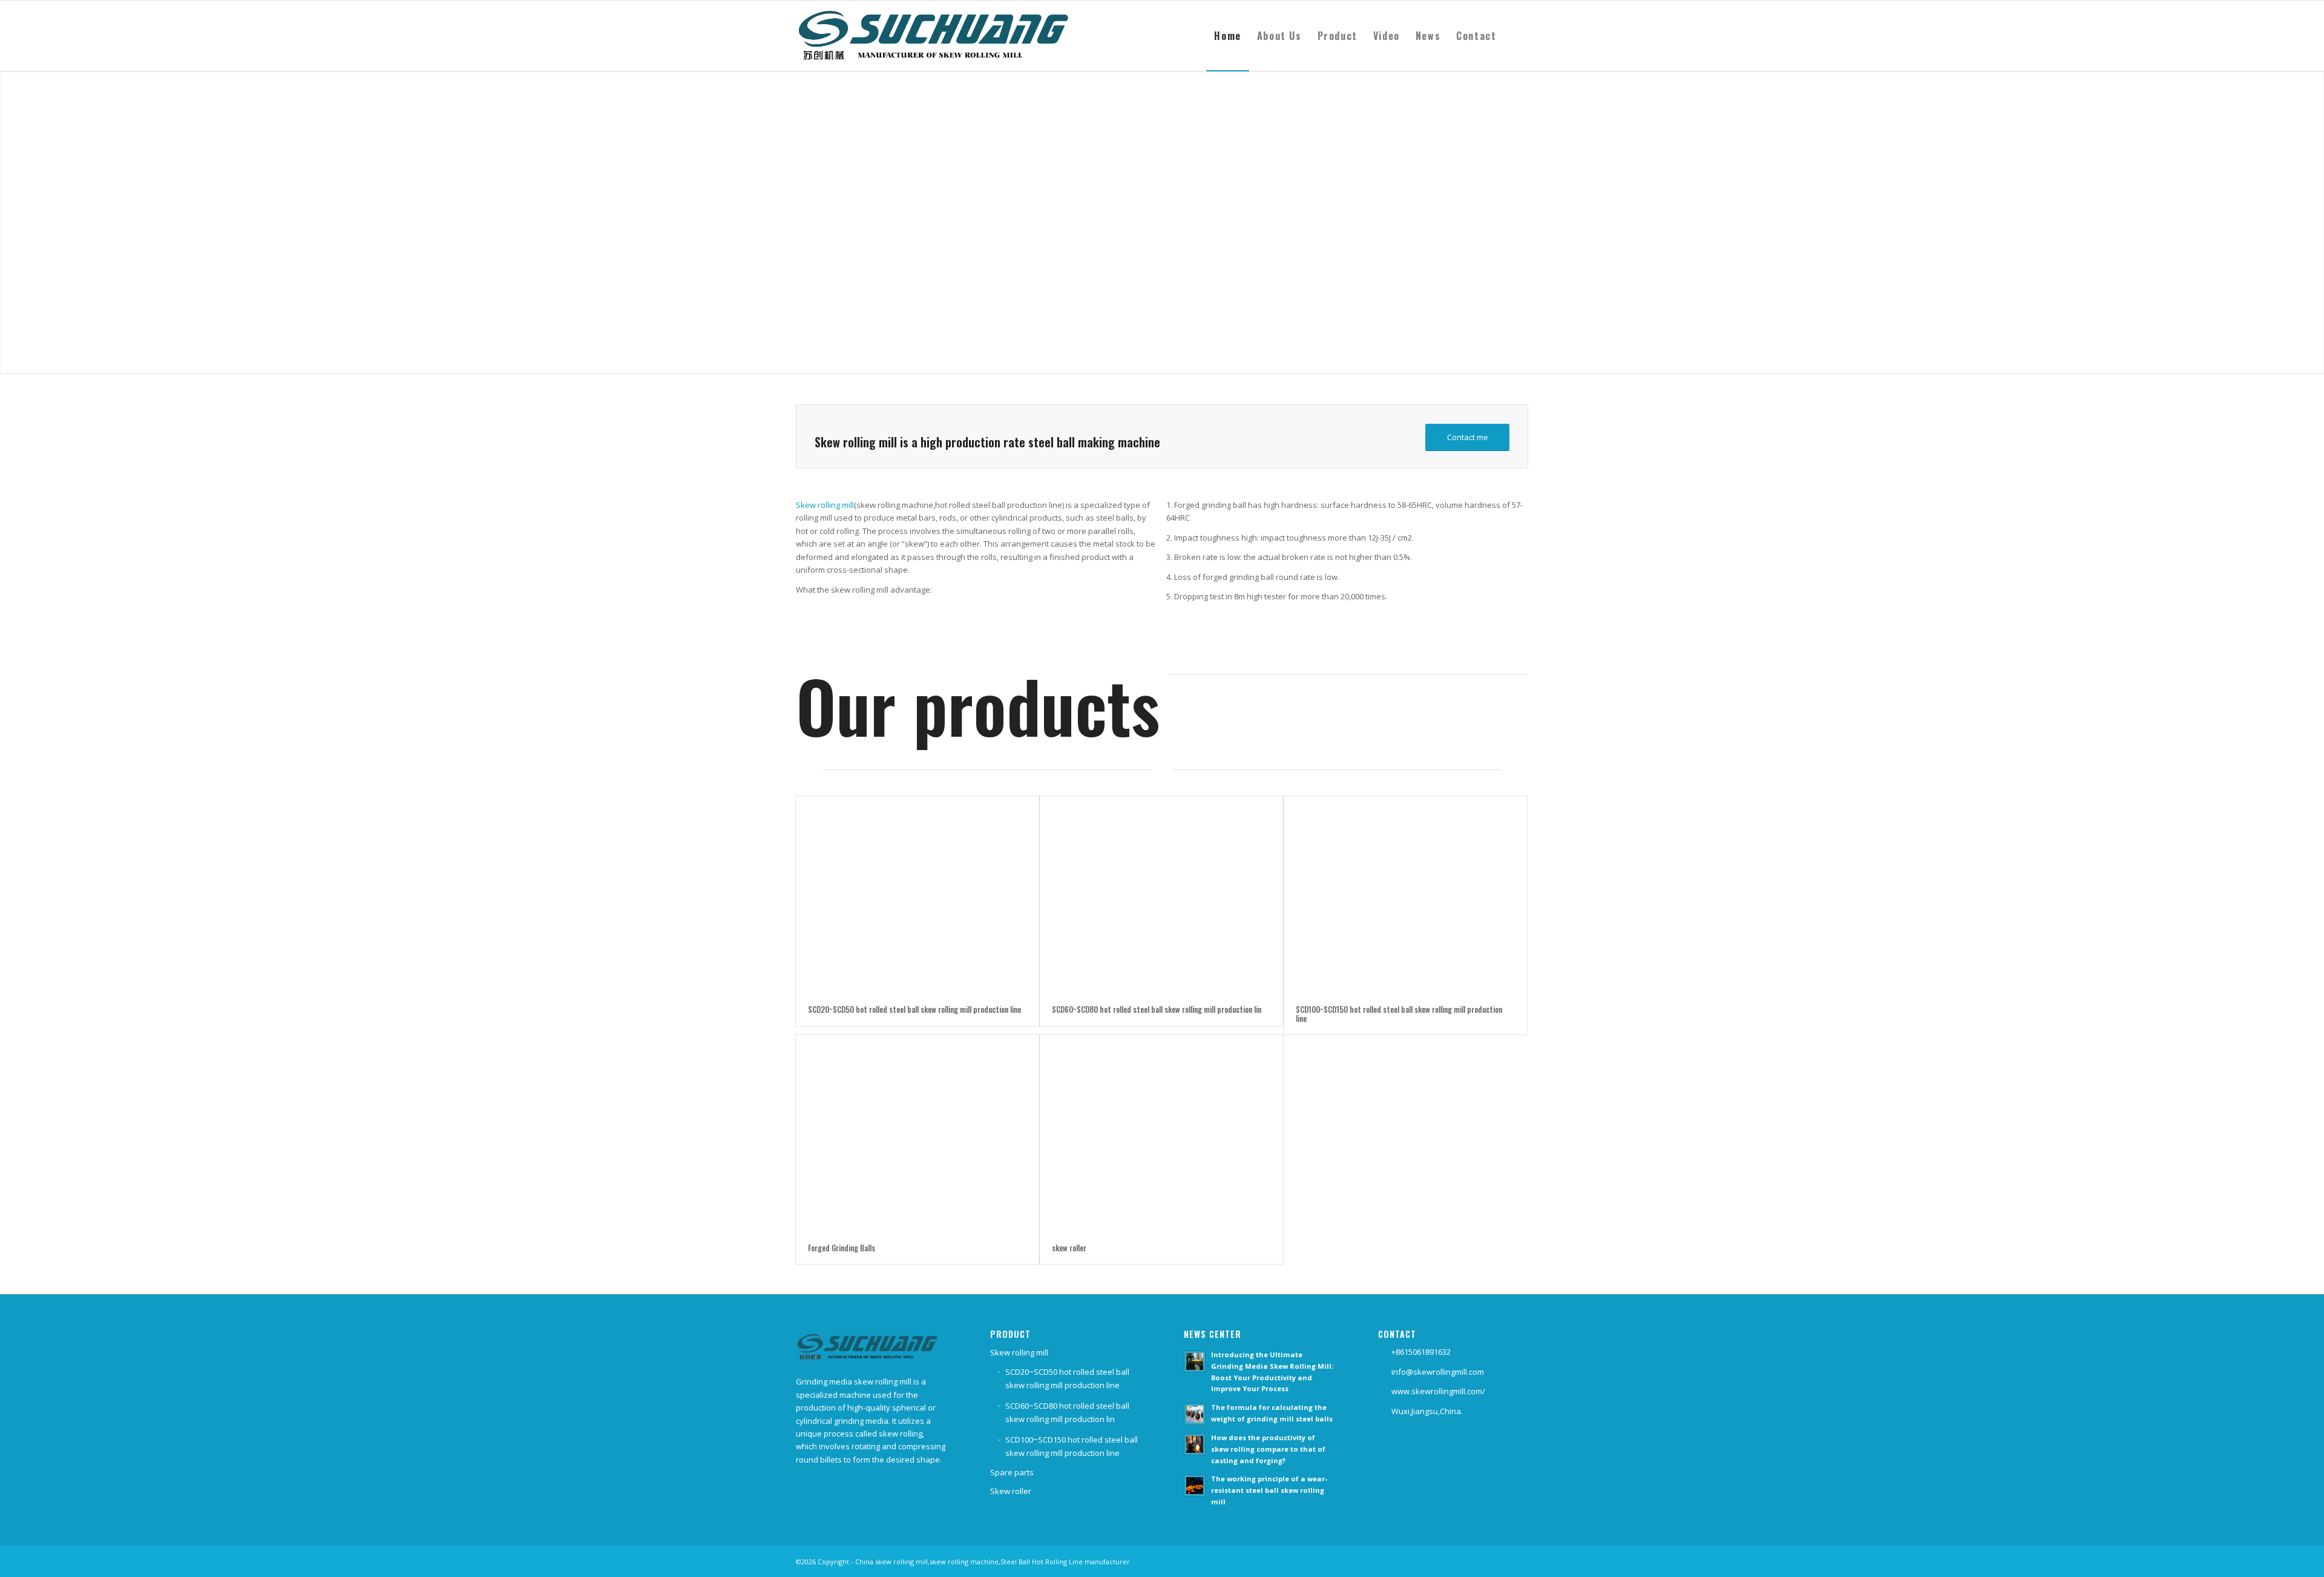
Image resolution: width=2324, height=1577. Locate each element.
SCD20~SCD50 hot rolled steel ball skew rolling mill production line (914, 1009)
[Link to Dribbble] (1519, 1561)
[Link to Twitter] (1501, 1561)
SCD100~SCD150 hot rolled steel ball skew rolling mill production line (1399, 1013)
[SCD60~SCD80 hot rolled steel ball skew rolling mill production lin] (1161, 894)
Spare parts (1012, 1472)
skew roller (1069, 1248)
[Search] (1516, 36)
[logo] (940, 36)
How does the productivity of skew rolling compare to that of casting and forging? (1268, 1449)
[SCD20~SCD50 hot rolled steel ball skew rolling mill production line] (917, 894)
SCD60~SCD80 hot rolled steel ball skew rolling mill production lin (1157, 1009)
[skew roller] (1161, 1133)
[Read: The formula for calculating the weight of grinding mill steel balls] (1195, 1414)
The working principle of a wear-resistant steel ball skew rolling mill (1269, 1490)
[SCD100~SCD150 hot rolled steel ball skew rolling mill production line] (1405, 894)
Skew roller (1011, 1491)
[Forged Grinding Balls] (917, 1133)
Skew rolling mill (825, 505)
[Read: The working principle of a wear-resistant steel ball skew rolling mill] (1195, 1486)
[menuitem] (1227, 36)
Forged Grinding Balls (842, 1248)
